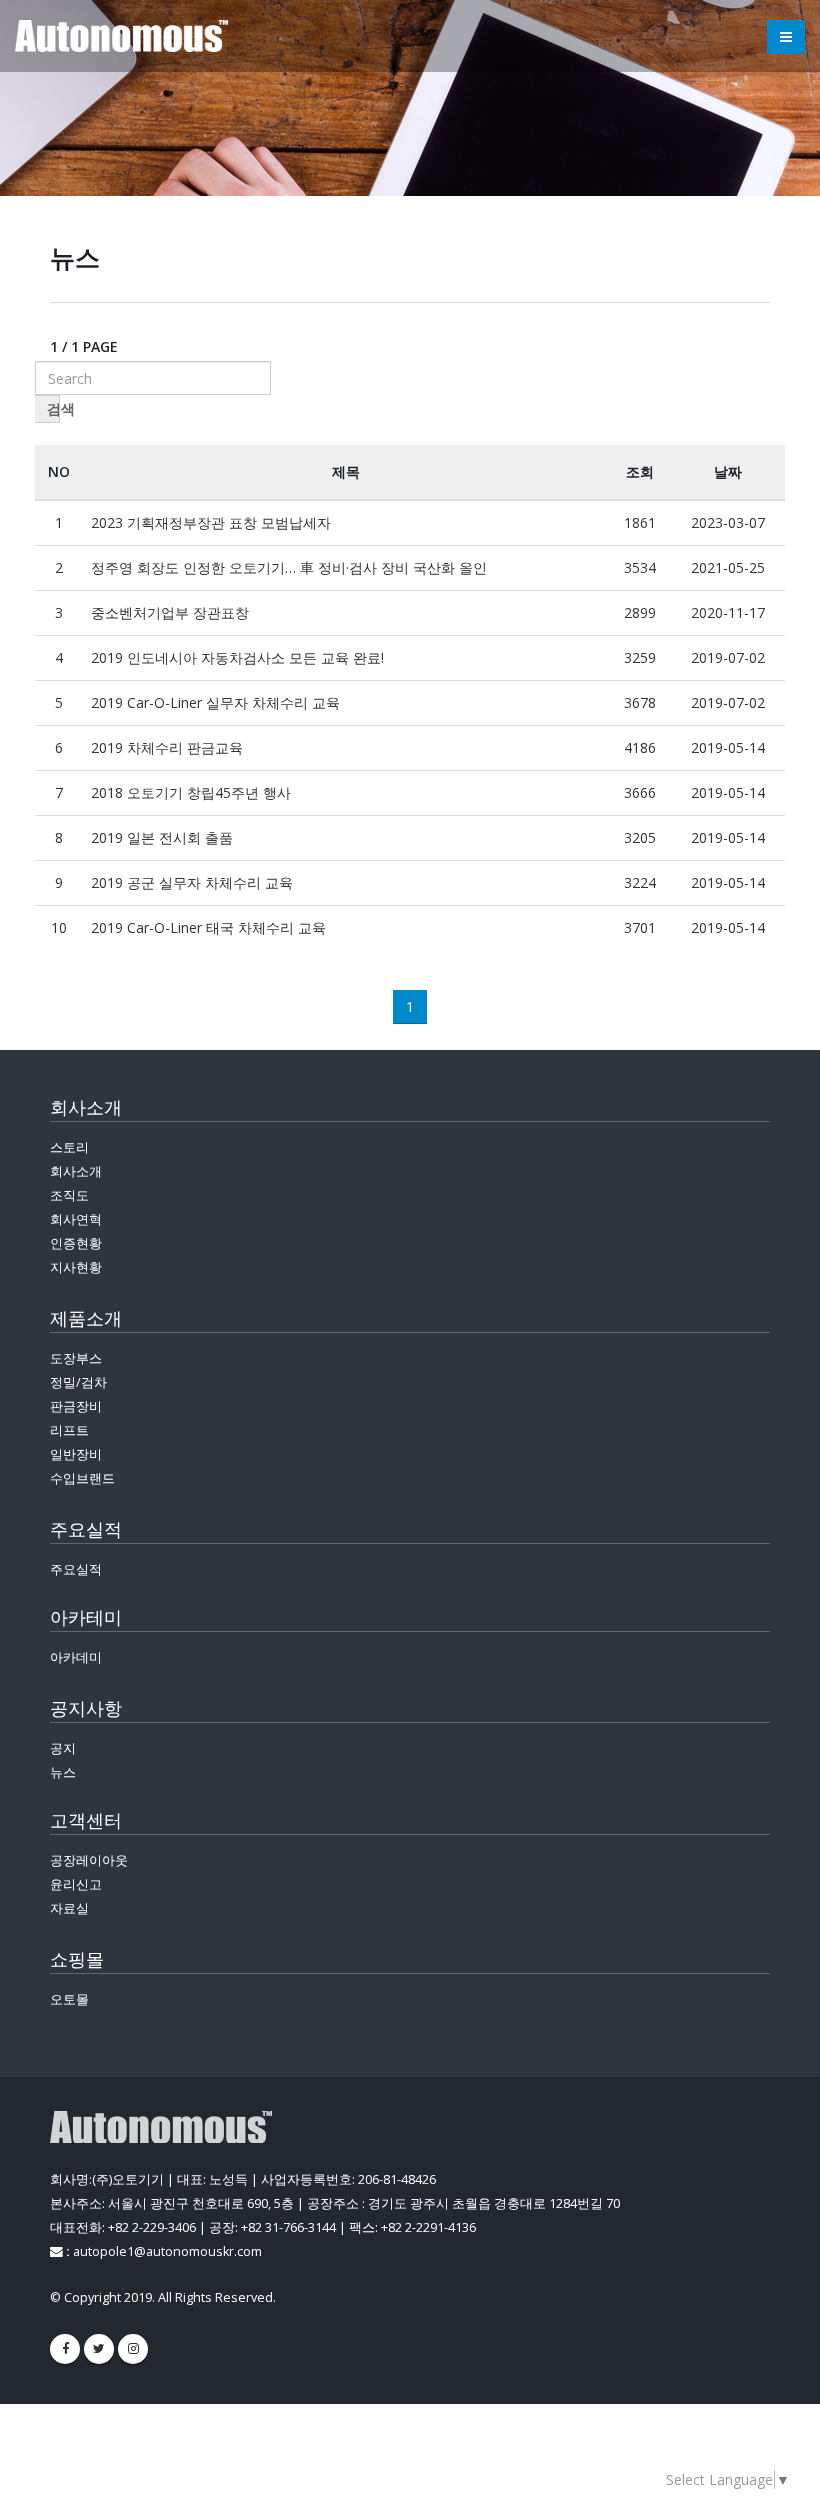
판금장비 (76, 1406)
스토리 (69, 1147)
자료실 (69, 1908)
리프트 (69, 1430)
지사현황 (76, 1267)
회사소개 (76, 1171)
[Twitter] (99, 2349)
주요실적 (76, 1569)
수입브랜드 (82, 1478)
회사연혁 (76, 1219)
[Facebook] (65, 2349)
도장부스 (76, 1358)
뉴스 (63, 1772)
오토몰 (69, 1999)
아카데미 (76, 1657)
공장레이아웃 (89, 1860)
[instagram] (133, 2349)
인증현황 (76, 1243)
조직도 (69, 1195)
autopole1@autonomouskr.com (167, 2251)
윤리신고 (76, 1884)
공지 (63, 1748)
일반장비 (76, 1454)
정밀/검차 (78, 1382)
